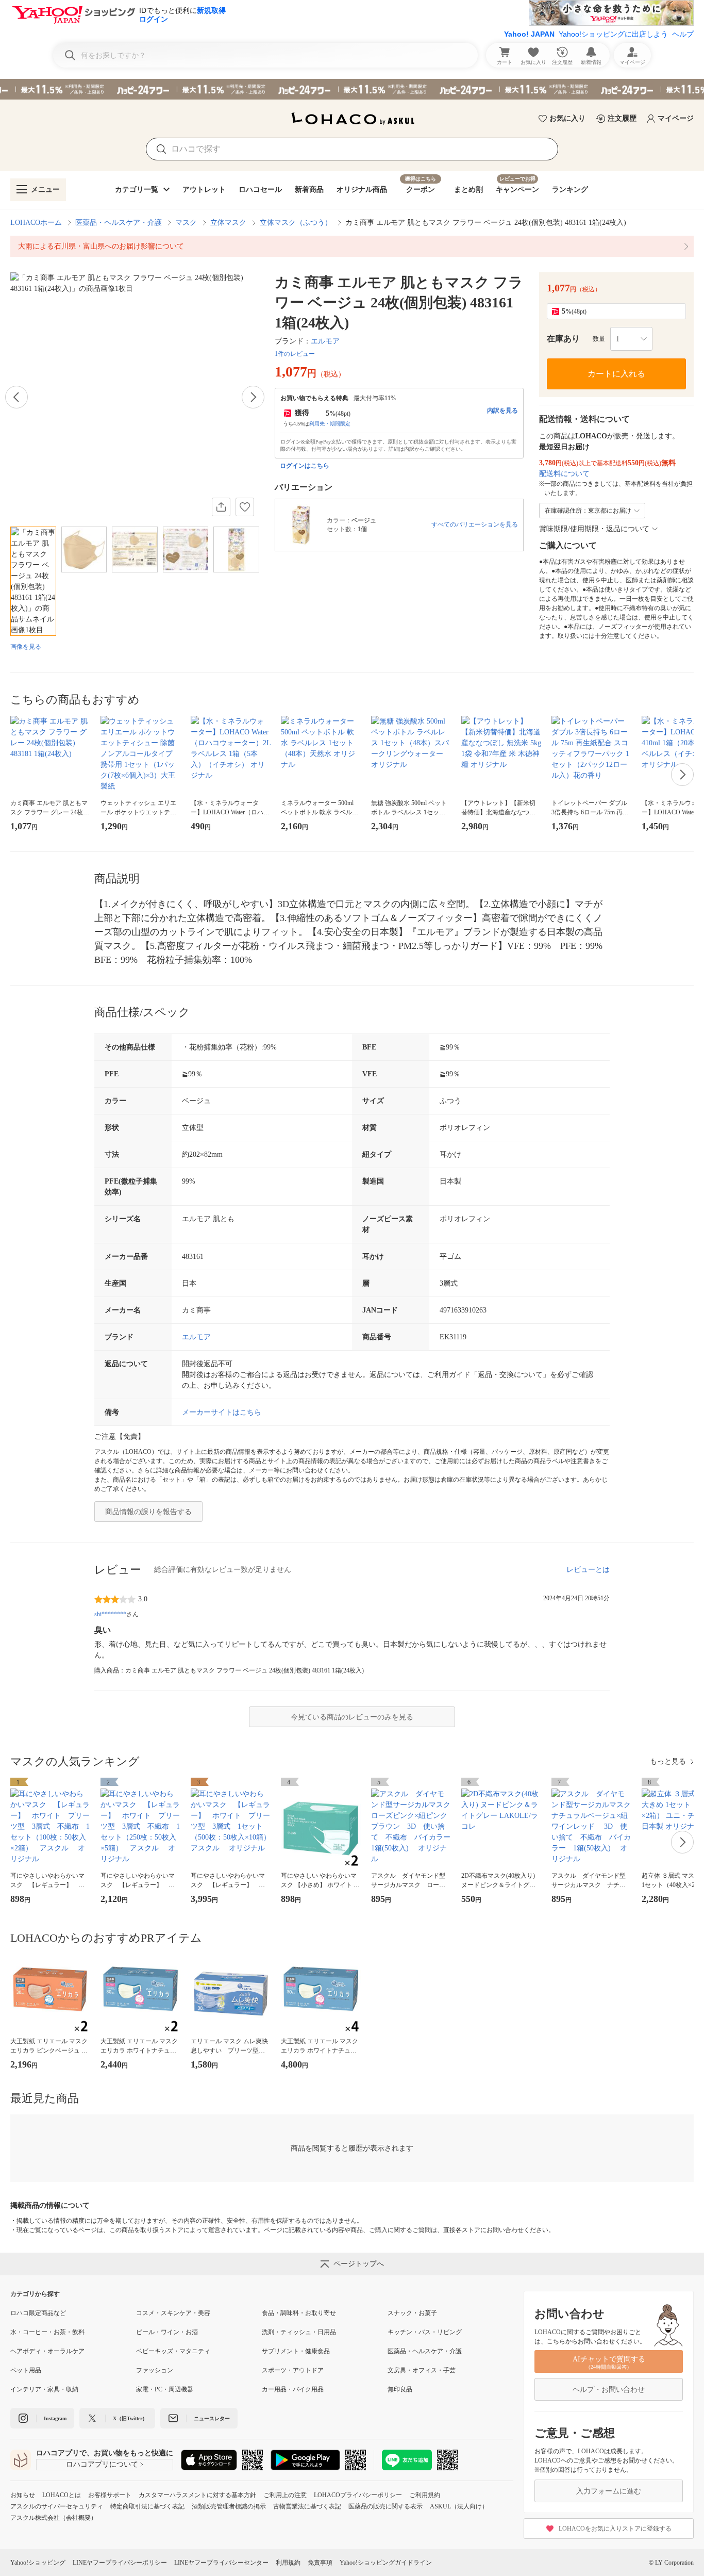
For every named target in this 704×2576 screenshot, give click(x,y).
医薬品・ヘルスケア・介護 (119, 223)
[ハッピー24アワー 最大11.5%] (352, 89)
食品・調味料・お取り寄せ (299, 2313)
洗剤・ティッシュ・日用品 (299, 2332)
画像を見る (26, 647)
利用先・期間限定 (330, 424)
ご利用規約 (425, 2495)
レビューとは (588, 1570)
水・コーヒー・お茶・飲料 (47, 2332)
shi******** (110, 1614)
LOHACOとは (62, 2495)
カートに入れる (616, 374)
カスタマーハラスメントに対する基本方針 (197, 2495)
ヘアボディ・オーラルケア (47, 2351)
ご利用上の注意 (285, 2495)
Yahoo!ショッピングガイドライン (386, 2563)
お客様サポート (110, 2495)
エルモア (325, 341)
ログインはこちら (305, 466)
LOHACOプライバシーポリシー (358, 2495)
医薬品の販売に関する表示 (385, 2506)
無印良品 (400, 2389)
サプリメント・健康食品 (296, 2351)
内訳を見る (502, 411)
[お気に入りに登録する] (245, 507)
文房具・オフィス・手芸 (422, 2370)
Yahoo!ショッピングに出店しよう (613, 34)
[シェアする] (221, 507)
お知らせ (23, 2495)
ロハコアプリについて (102, 2464)
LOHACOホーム (36, 223)
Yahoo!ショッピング (38, 2563)
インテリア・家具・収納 (44, 2389)
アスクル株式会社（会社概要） (54, 2518)
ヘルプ (683, 34)
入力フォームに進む (609, 2491)
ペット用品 (26, 2370)
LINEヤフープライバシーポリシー (120, 2563)
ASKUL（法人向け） (459, 2506)
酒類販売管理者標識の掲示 (229, 2506)
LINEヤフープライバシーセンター (221, 2563)
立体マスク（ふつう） (296, 223)
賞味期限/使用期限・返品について (594, 529)
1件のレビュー (295, 354)
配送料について (564, 474)
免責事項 (320, 2563)
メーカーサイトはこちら (222, 1412)
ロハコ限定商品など (38, 2313)
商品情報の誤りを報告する (148, 1512)
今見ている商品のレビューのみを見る (352, 1717)
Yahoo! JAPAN (529, 34)
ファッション (155, 2370)
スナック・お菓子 (412, 2313)
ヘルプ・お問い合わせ (609, 2390)
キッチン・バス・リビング (425, 2332)
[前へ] (16, 397)
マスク (186, 223)
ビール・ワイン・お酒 (167, 2332)
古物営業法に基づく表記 (307, 2506)
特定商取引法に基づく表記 (147, 2506)
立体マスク (228, 223)
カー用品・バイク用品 (293, 2389)
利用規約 (288, 2563)
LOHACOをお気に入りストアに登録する (615, 2529)
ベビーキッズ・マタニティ (173, 2351)
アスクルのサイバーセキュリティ (57, 2506)
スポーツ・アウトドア (293, 2370)
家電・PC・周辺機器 (165, 2389)
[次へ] (253, 397)
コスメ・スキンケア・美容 (173, 2313)
